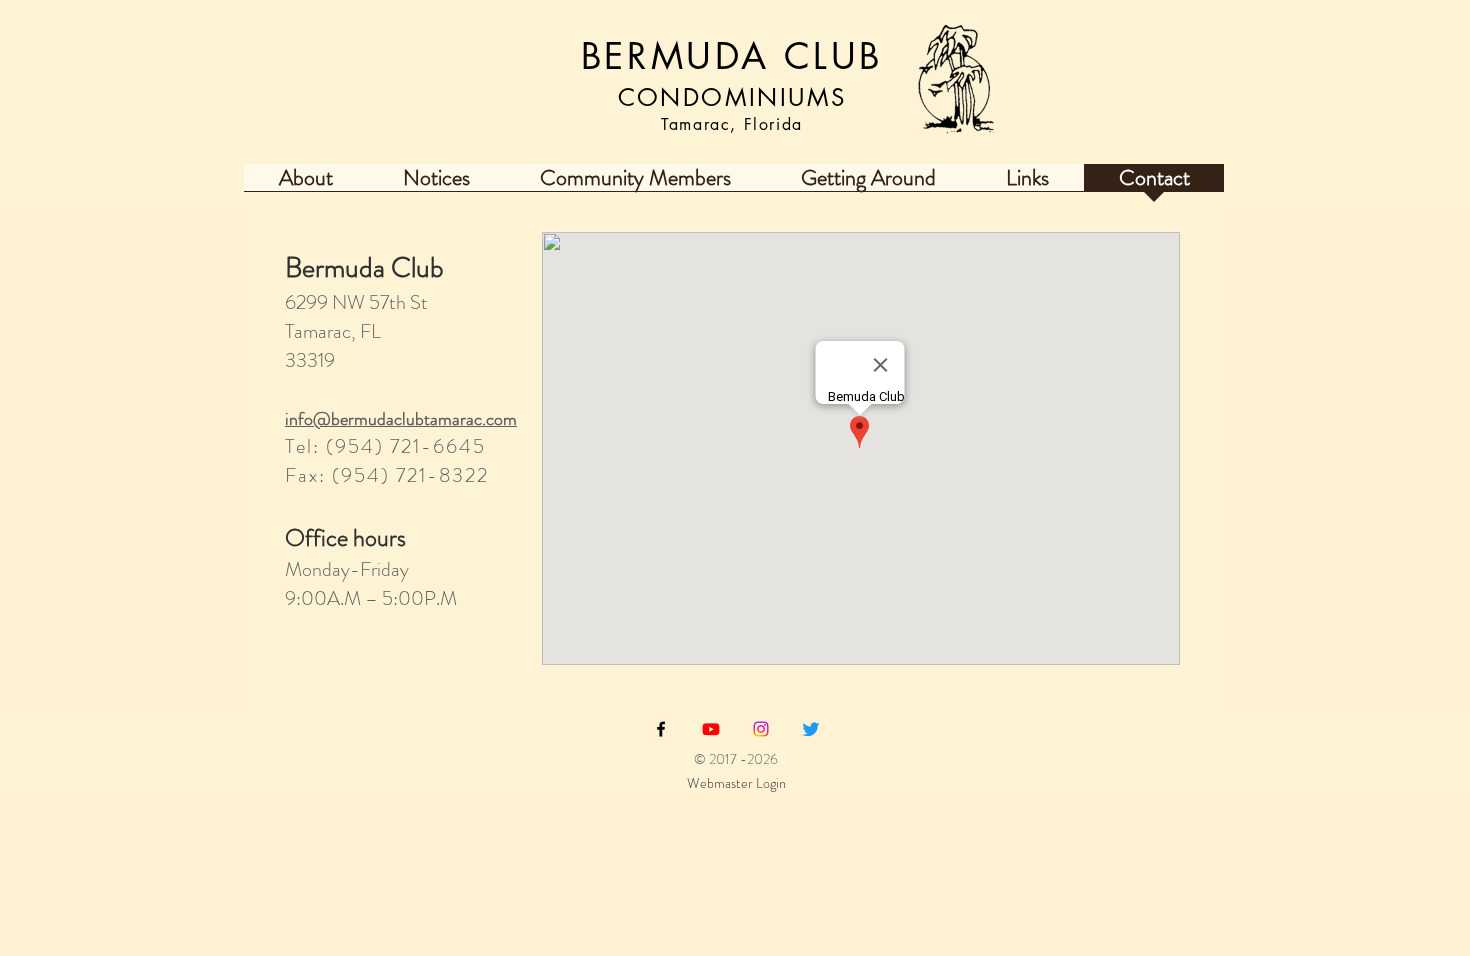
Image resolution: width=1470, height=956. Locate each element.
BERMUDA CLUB (732, 56)
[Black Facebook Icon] (661, 729)
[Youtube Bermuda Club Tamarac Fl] (711, 729)
